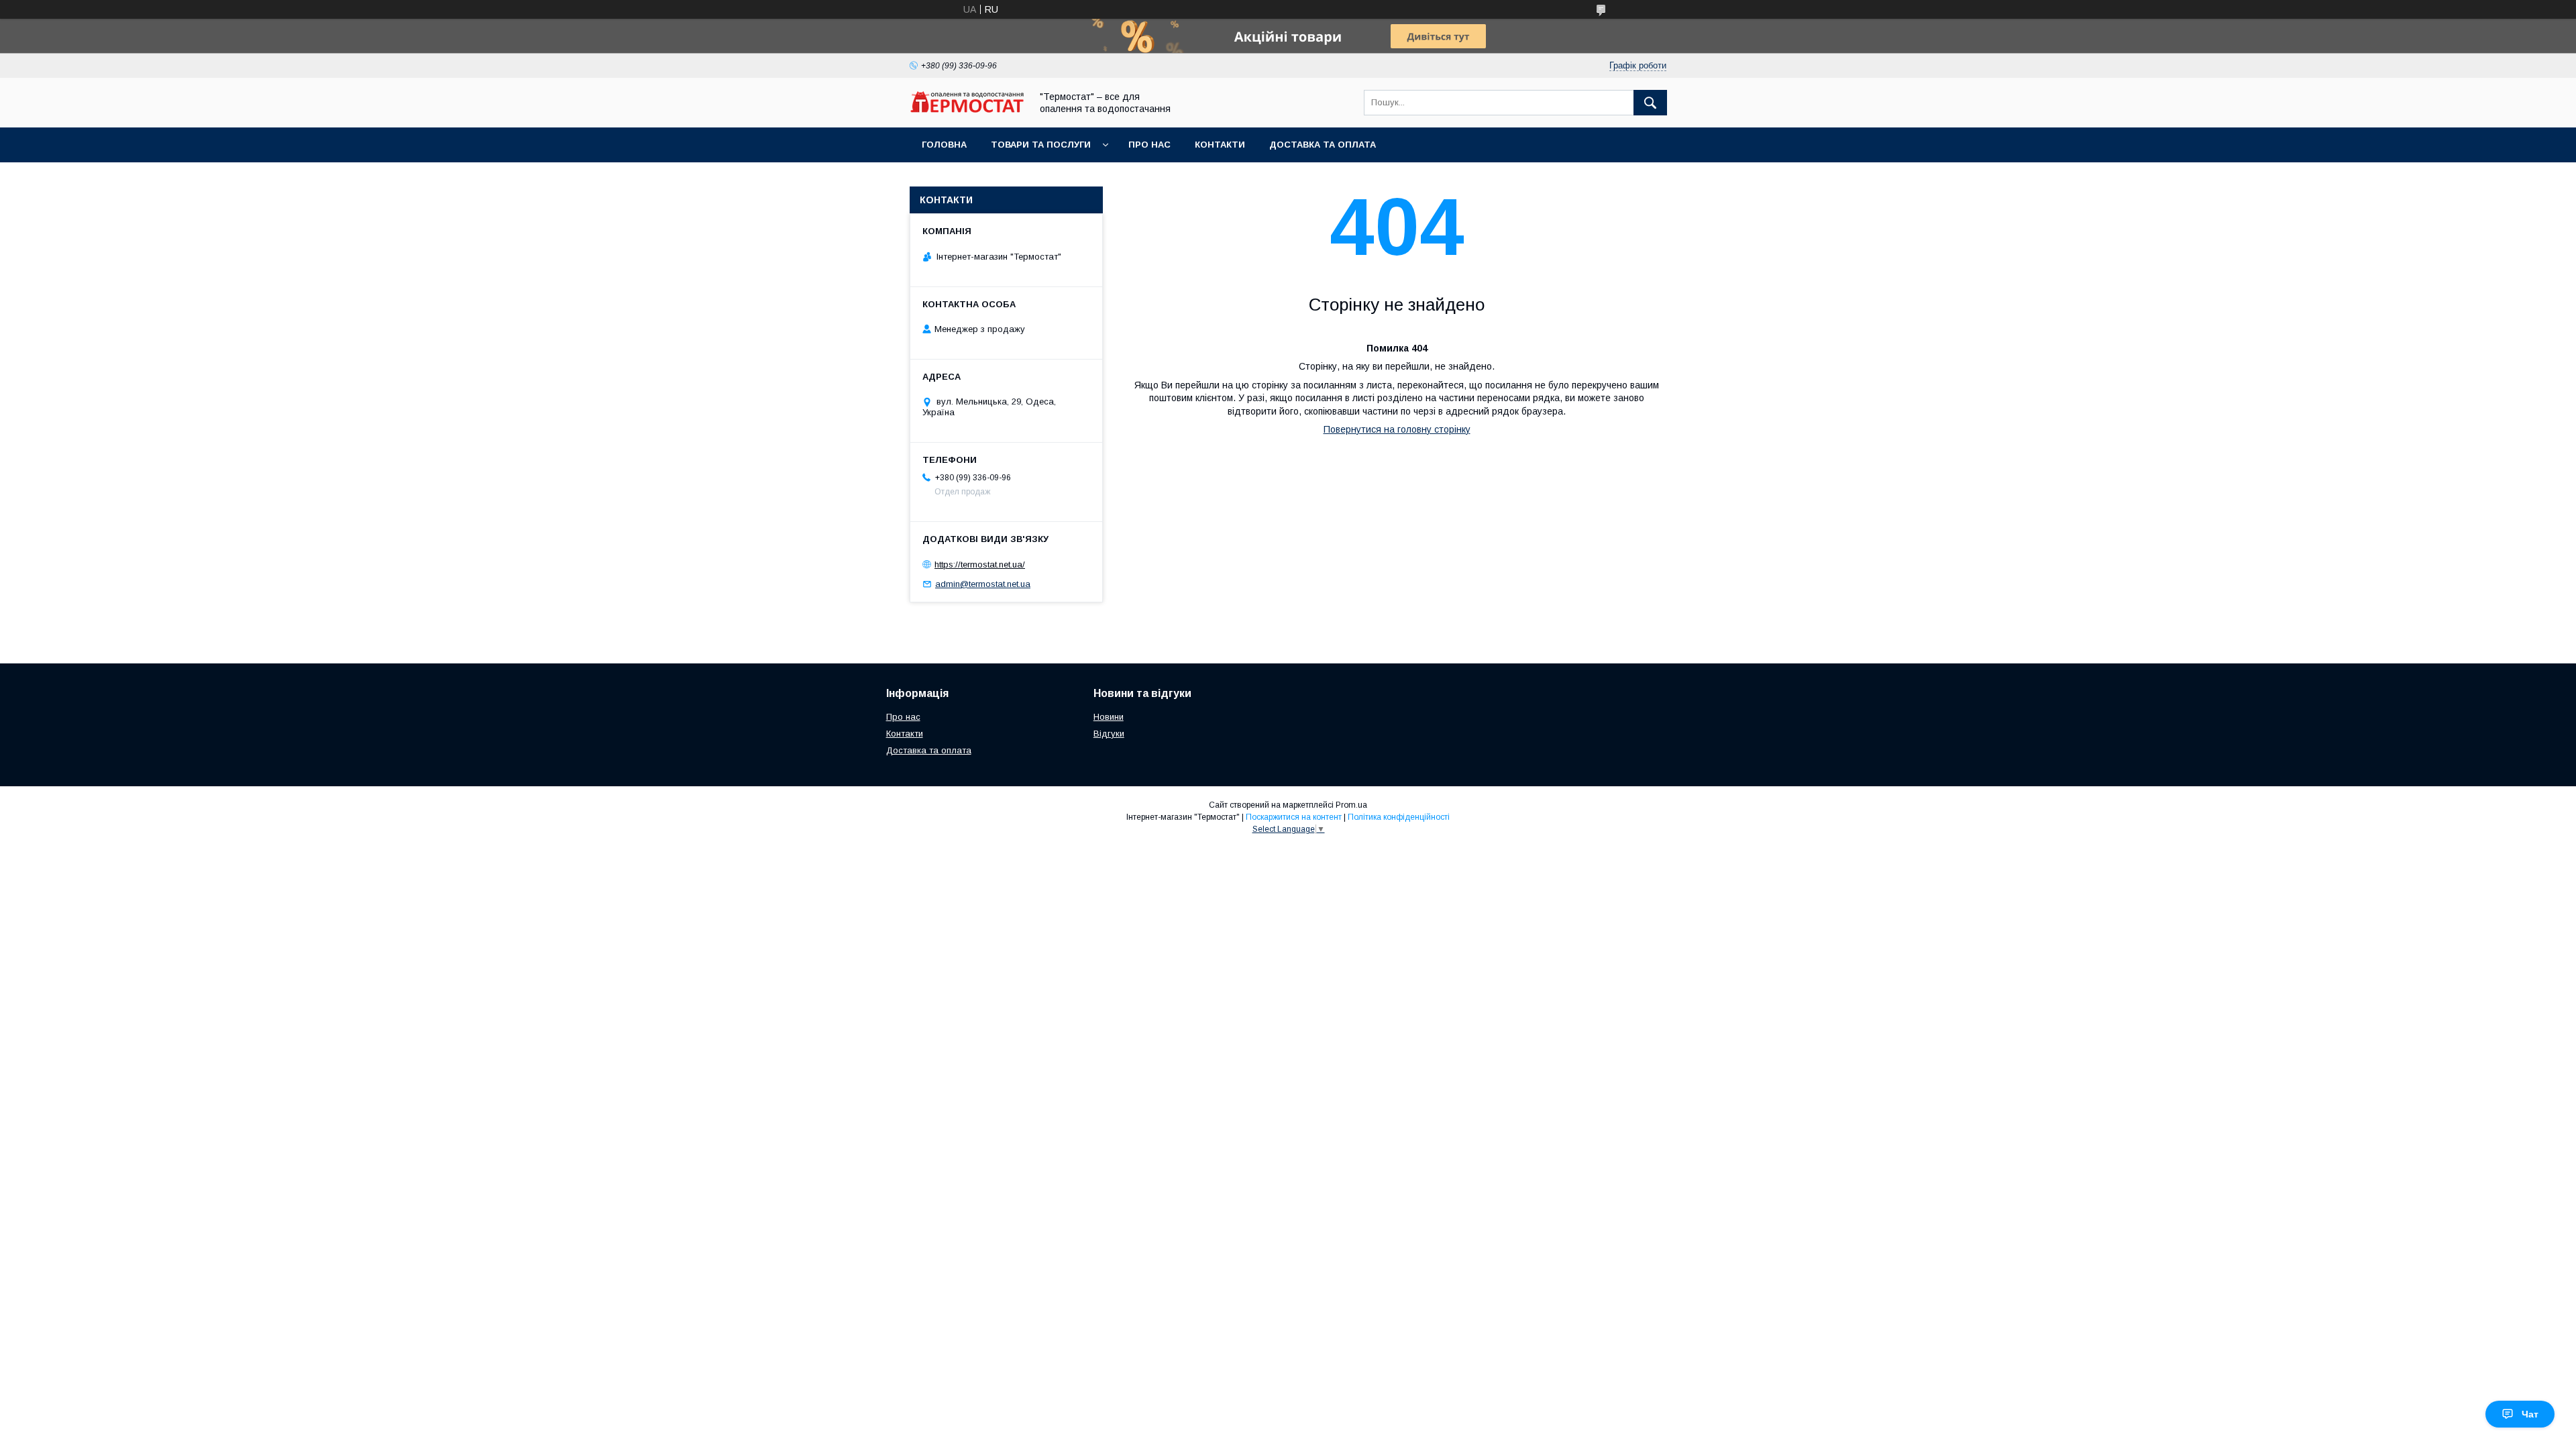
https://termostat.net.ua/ (980, 565)
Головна (944, 145)
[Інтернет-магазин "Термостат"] (967, 109)
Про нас (1149, 145)
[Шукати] (1650, 103)
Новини (1109, 717)
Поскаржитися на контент (1294, 817)
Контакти (1220, 145)
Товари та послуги (1041, 145)
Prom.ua (1351, 805)
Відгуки (1109, 734)
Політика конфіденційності (1399, 817)
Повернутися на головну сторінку (1397, 429)
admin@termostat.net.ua (983, 584)
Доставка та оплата (1323, 145)
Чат (2530, 1414)
